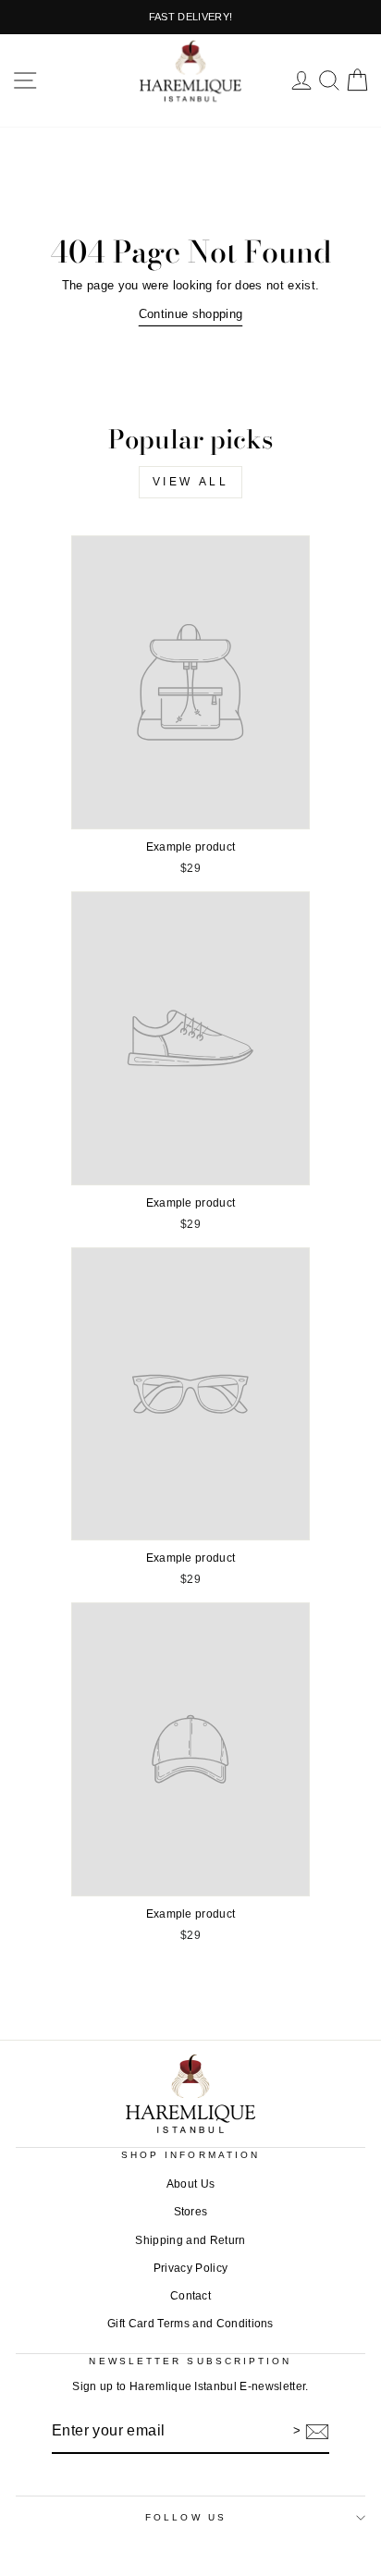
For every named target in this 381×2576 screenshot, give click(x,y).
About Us (191, 2184)
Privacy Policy (191, 2268)
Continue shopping (190, 314)
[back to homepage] (190, 71)
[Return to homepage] (190, 2094)
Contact (190, 2296)
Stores (191, 2212)
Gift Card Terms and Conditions (190, 2324)
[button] (25, 80)
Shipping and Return (190, 2240)
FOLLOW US (186, 2517)
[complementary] (190, 17)
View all (191, 482)
